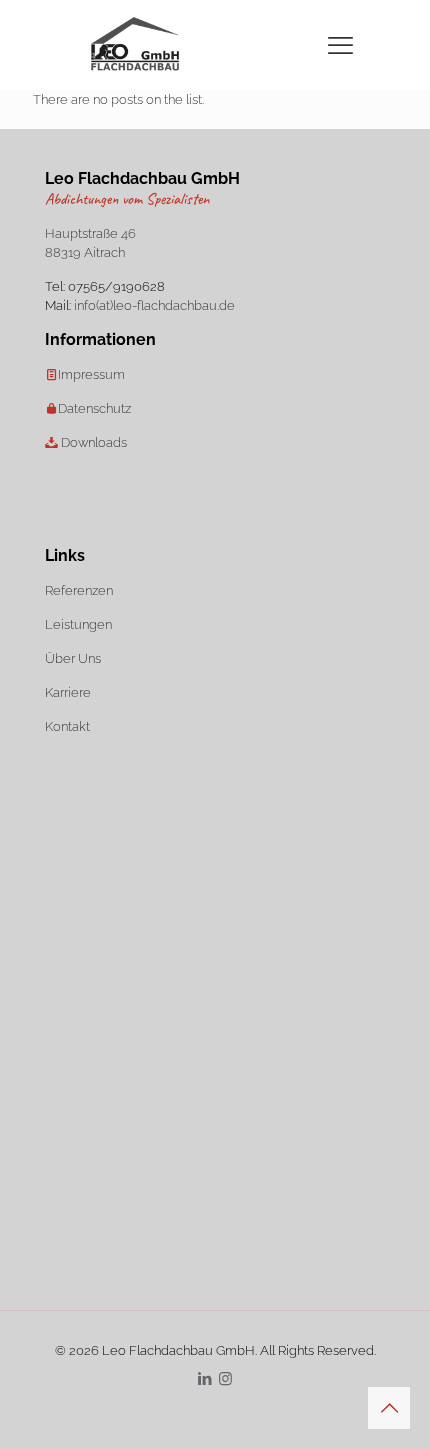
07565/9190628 (116, 286)
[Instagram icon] (225, 1379)
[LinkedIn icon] (204, 1379)
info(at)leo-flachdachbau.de (154, 305)
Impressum (91, 374)
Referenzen (79, 590)
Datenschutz (94, 408)
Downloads (94, 442)
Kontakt (67, 726)
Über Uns (73, 658)
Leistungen (78, 624)
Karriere (68, 692)
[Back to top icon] (389, 1408)
